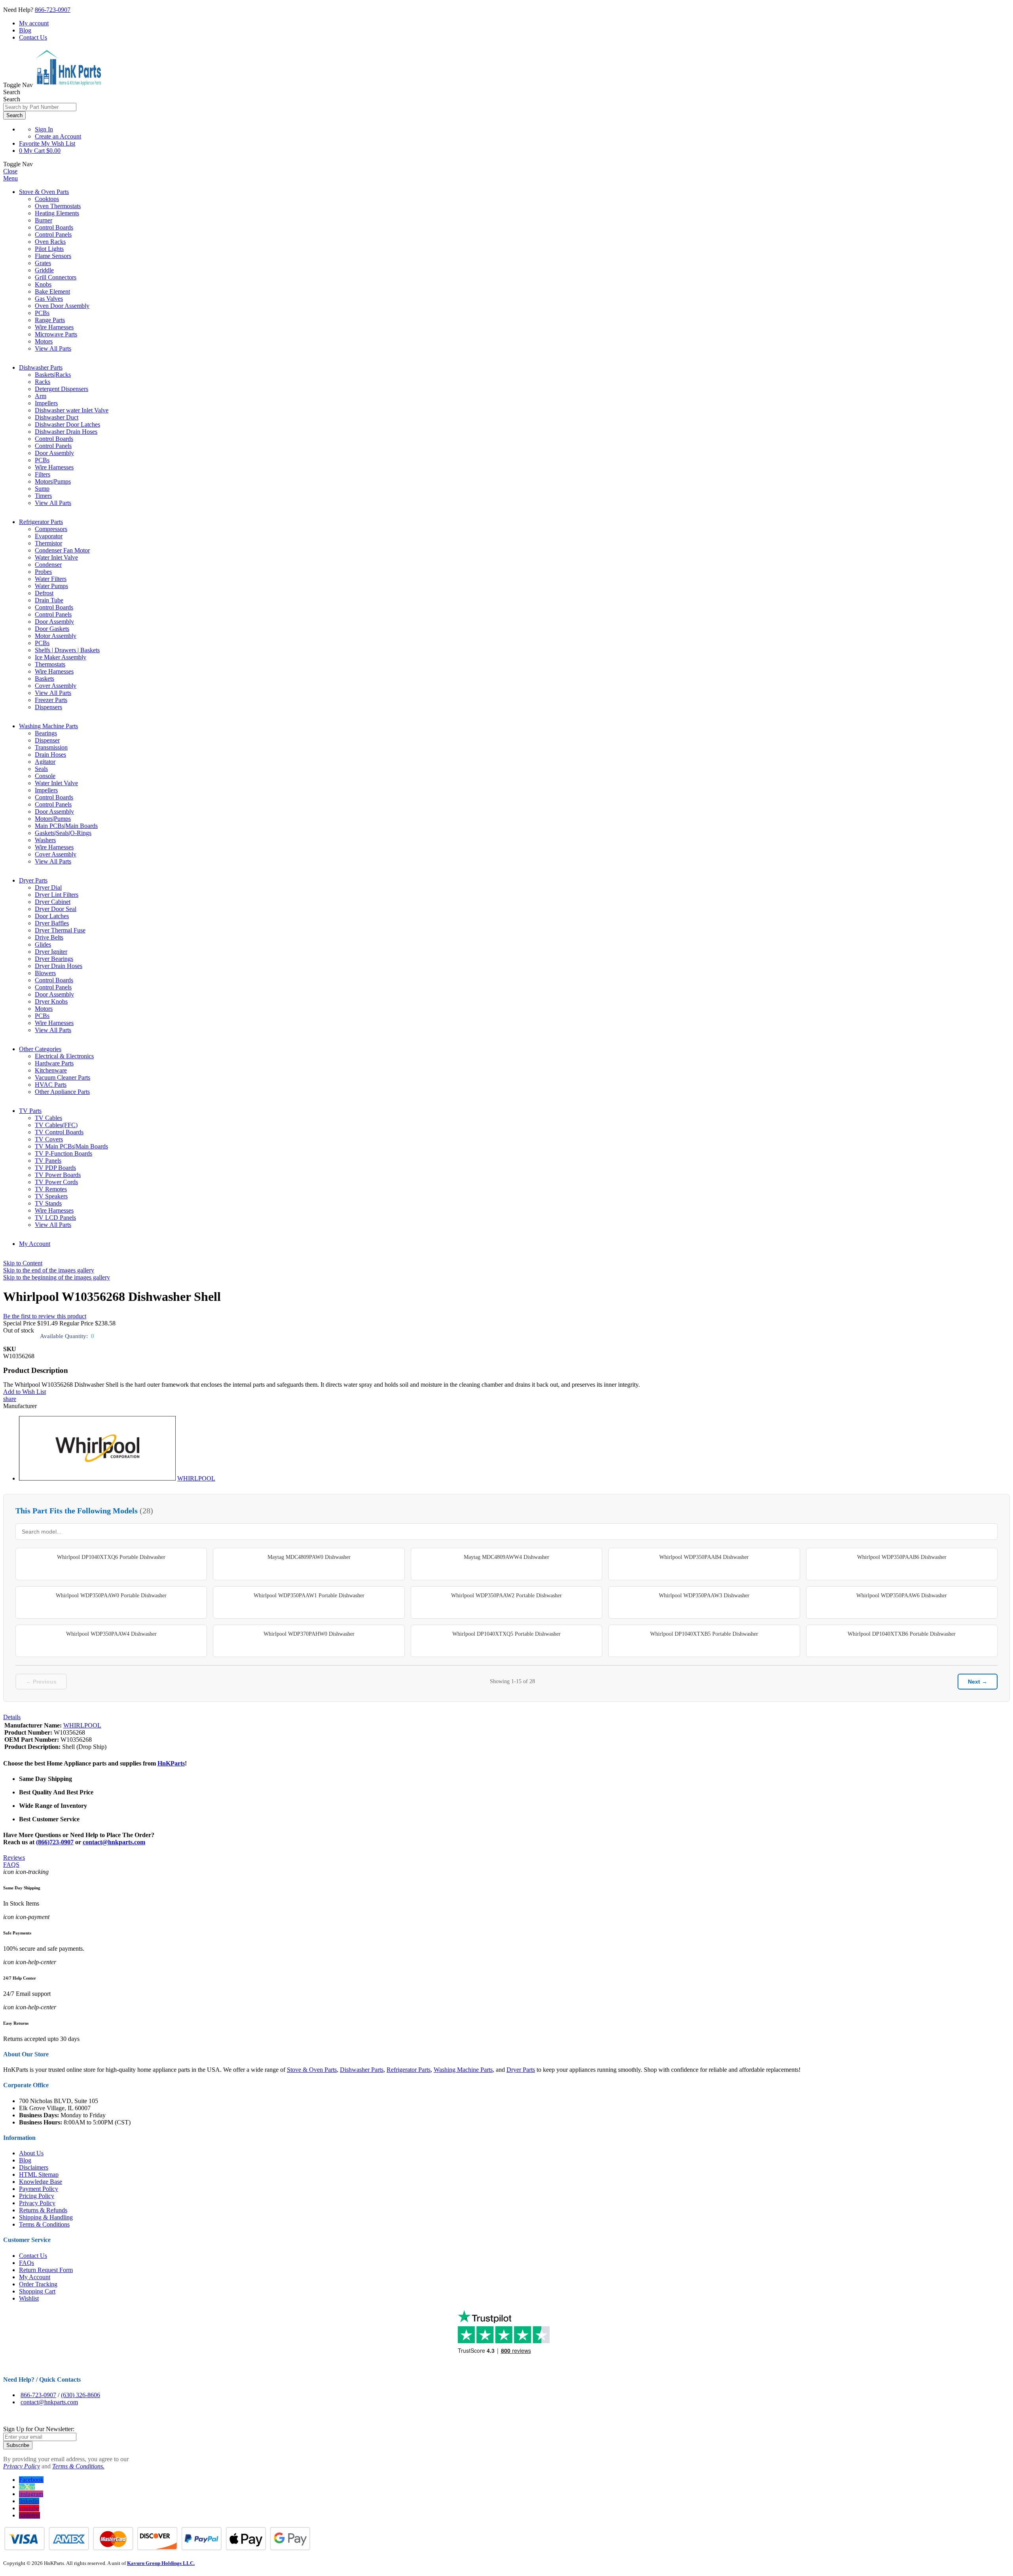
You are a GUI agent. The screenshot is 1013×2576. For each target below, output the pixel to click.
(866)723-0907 (55, 1842)
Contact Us (33, 37)
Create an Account (58, 136)
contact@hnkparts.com (114, 1842)
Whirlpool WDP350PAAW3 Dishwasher (704, 1596)
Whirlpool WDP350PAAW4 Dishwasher (111, 1634)
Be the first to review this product (45, 1316)
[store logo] (68, 85)
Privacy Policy (37, 2203)
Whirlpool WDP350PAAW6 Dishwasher (902, 1596)
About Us (31, 2153)
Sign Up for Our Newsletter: (39, 2429)
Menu (10, 178)
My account (34, 23)
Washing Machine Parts (48, 726)
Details (12, 1717)
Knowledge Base (41, 2182)
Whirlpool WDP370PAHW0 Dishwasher (309, 1634)
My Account (35, 1244)
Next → (978, 1682)
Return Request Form (46, 2270)
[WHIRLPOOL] (97, 1478)
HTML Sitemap (39, 2175)
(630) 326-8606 (81, 2395)
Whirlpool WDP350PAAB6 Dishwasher (902, 1557)
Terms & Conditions (44, 2224)
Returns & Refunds (43, 2210)
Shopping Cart (37, 2291)
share (10, 1399)
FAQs (27, 2263)
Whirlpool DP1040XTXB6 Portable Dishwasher (902, 1634)
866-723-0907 (53, 10)
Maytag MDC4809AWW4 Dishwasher (506, 1557)
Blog (25, 30)
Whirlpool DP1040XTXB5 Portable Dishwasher (704, 1634)
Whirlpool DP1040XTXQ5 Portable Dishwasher (506, 1634)
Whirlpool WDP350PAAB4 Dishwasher (704, 1557)
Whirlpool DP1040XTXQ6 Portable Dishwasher (111, 1557)
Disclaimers (34, 2167)
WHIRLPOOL (196, 1478)
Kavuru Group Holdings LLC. (161, 2563)
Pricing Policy (37, 2196)
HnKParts (171, 1763)
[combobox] (40, 107)
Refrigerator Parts (41, 522)
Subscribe (18, 2445)
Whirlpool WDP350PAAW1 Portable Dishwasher (309, 1596)
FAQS (11, 1865)
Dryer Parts (33, 880)
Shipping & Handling (46, 2217)
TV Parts (30, 1111)
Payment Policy (39, 2189)
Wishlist (29, 2298)
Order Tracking (38, 2284)
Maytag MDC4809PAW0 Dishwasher (309, 1557)
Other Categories (40, 1049)
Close (10, 171)
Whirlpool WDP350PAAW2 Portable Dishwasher (506, 1596)
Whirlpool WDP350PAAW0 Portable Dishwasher (111, 1596)
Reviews (14, 1857)
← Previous (41, 1682)
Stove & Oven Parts (44, 192)
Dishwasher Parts (41, 367)
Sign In (44, 129)
